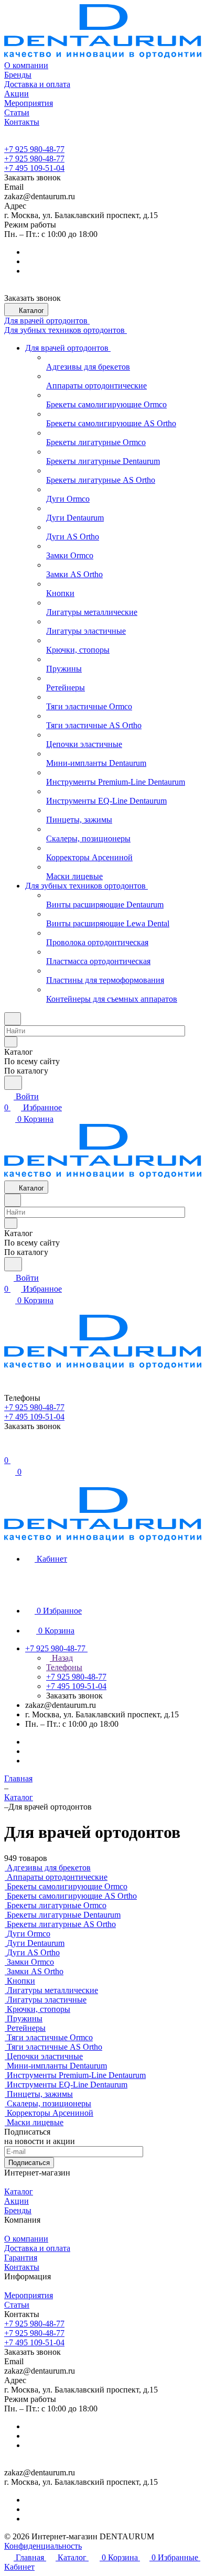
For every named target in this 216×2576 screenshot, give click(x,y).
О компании (26, 2239)
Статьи (17, 2305)
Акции (17, 2201)
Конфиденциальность (43, 2546)
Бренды (18, 2210)
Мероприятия (29, 2295)
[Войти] (9, 1449)
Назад (61, 1658)
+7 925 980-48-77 (34, 149)
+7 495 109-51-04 (34, 168)
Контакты (22, 2267)
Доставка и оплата (37, 2248)
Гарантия (21, 2258)
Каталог (19, 2191)
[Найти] (13, 1083)
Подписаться (29, 2163)
